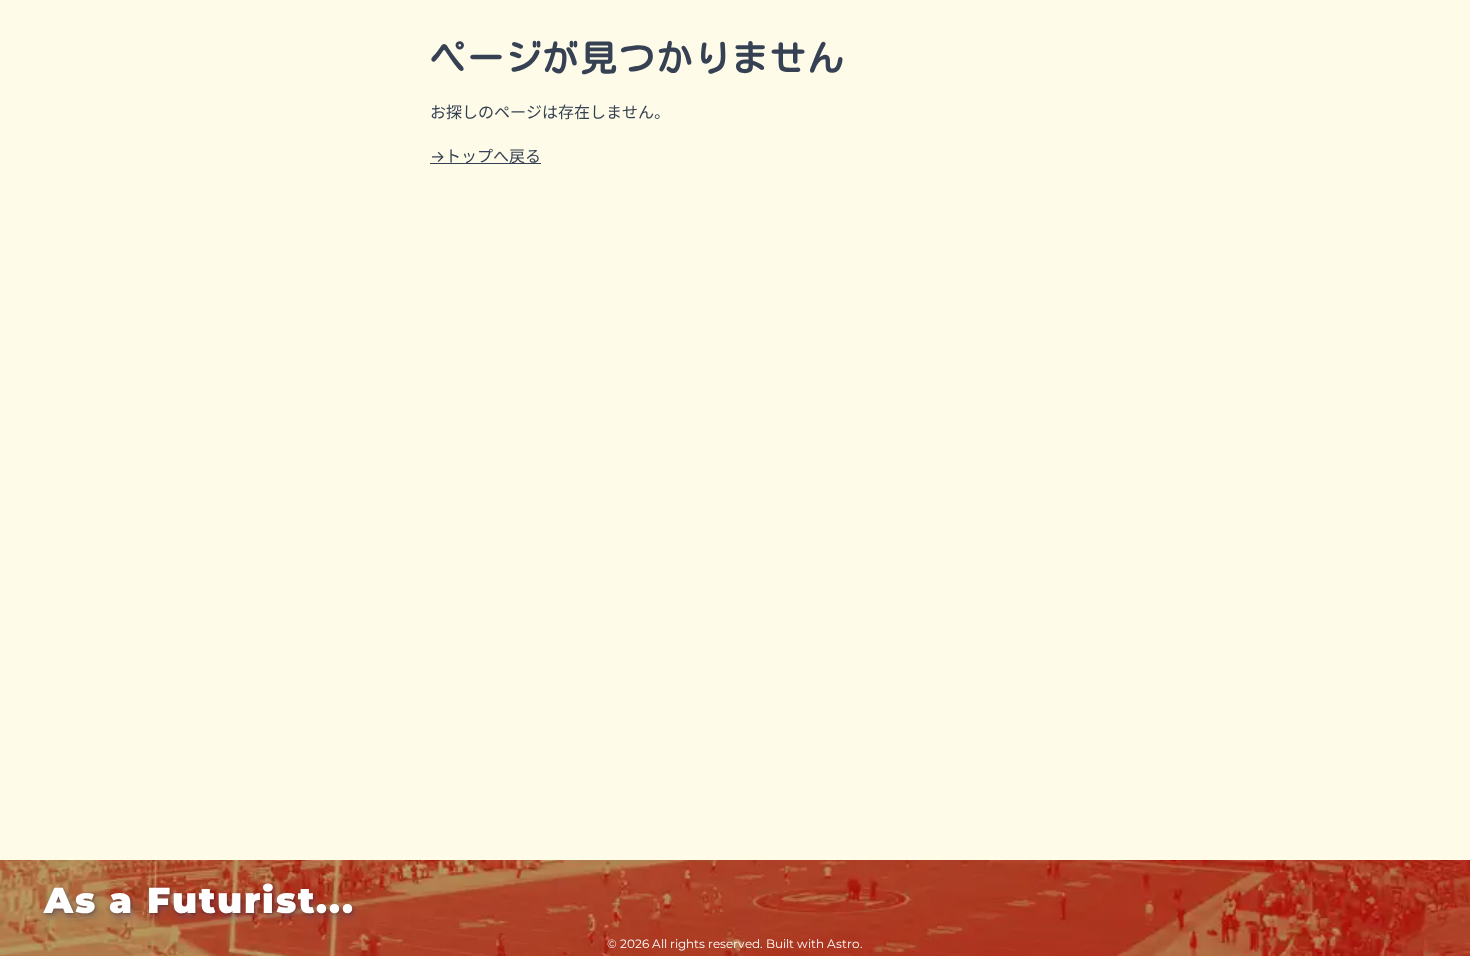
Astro (843, 943)
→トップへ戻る (485, 156)
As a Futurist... (199, 900)
